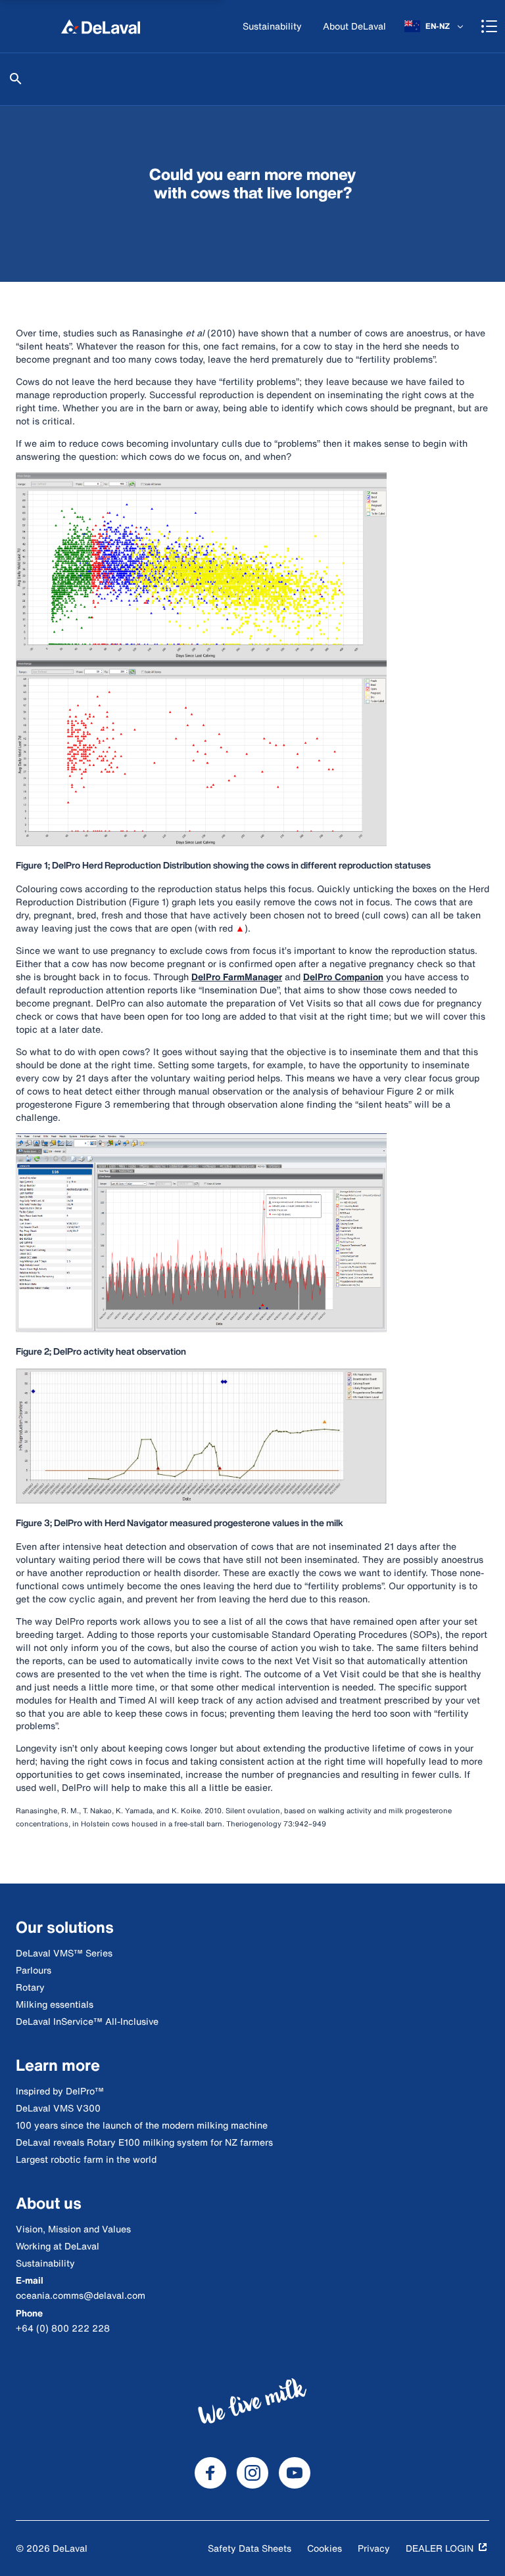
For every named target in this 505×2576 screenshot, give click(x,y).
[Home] (101, 26)
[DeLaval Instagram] (252, 2473)
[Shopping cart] (489, 26)
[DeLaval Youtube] (295, 2473)
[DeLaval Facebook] (210, 2473)
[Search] (16, 79)
